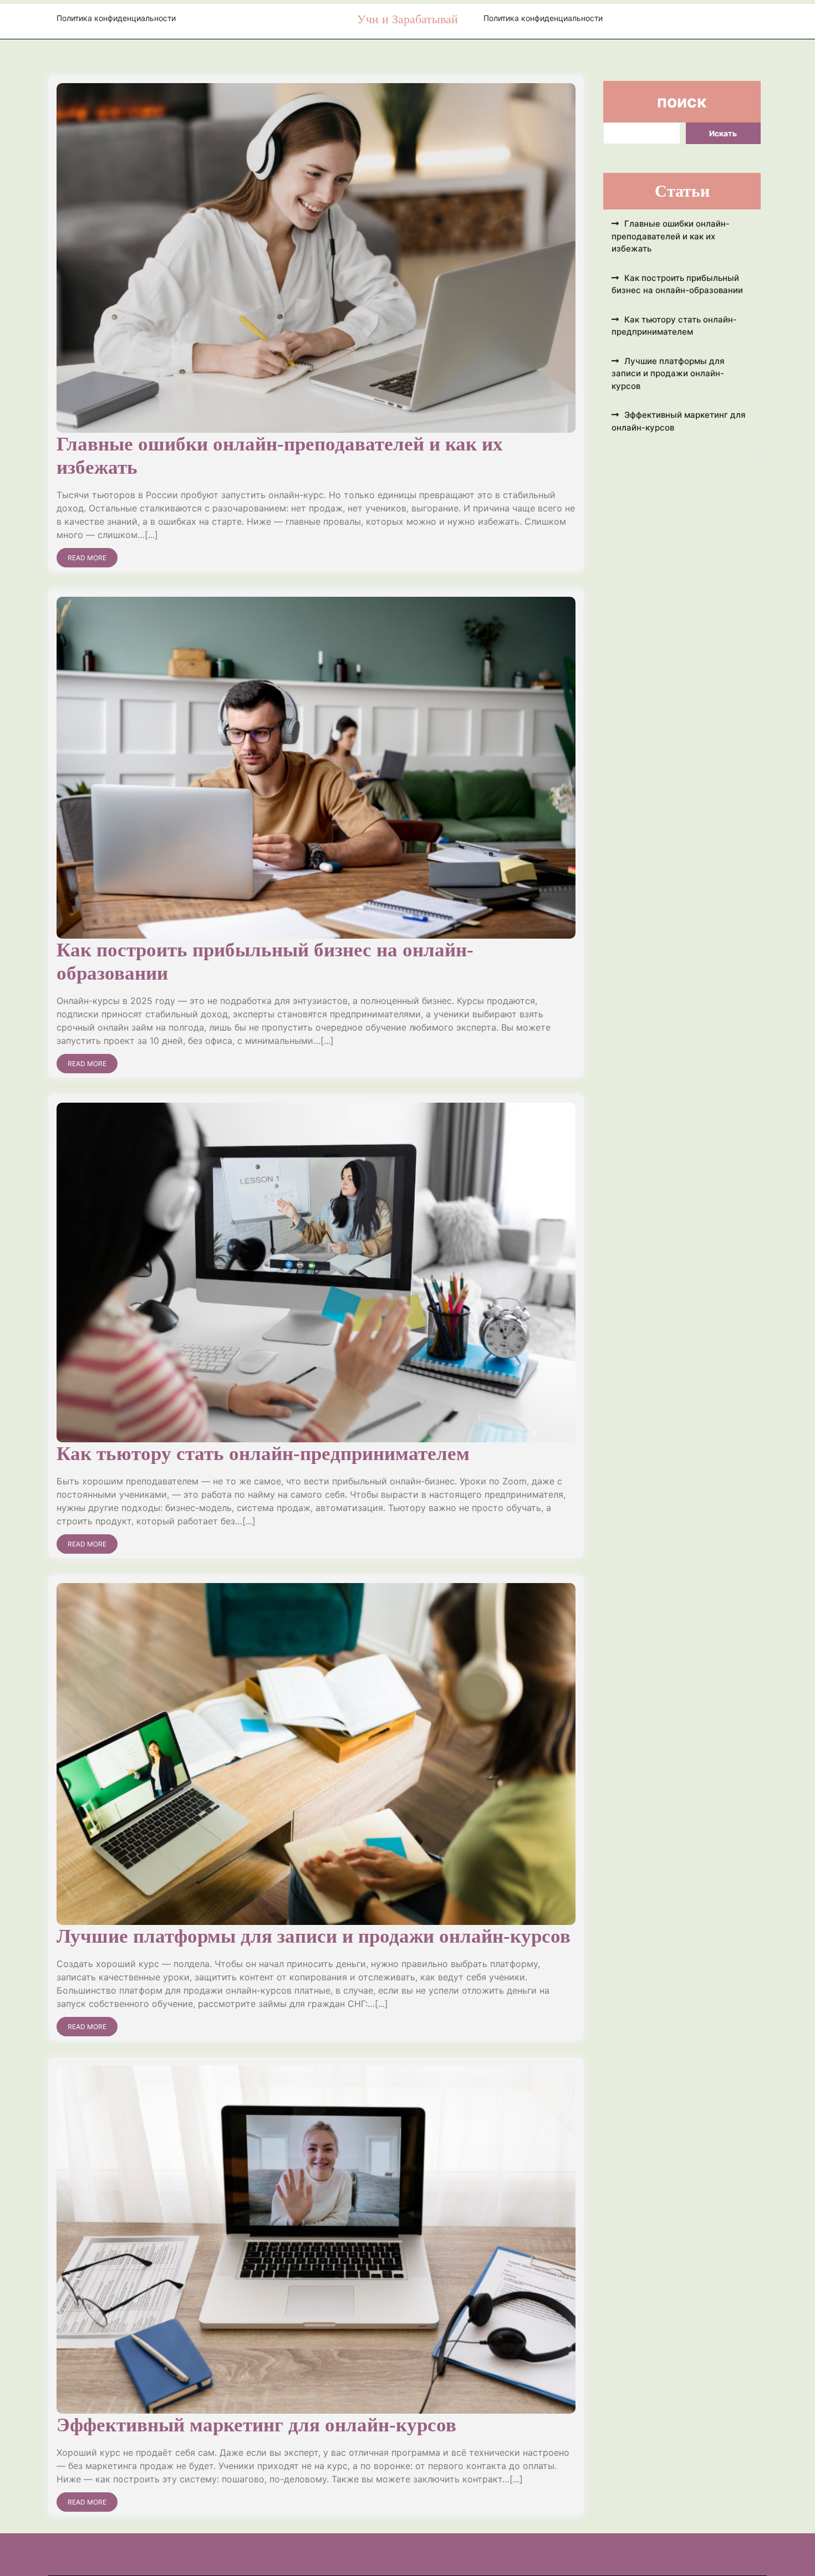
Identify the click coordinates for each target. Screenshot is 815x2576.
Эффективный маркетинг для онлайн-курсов (256, 2425)
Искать (723, 133)
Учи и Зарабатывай (407, 19)
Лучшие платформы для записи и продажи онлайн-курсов (314, 1936)
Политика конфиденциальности (116, 18)
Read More (87, 558)
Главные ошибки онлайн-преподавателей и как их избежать (671, 236)
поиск (682, 101)
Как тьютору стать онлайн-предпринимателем (263, 1454)
